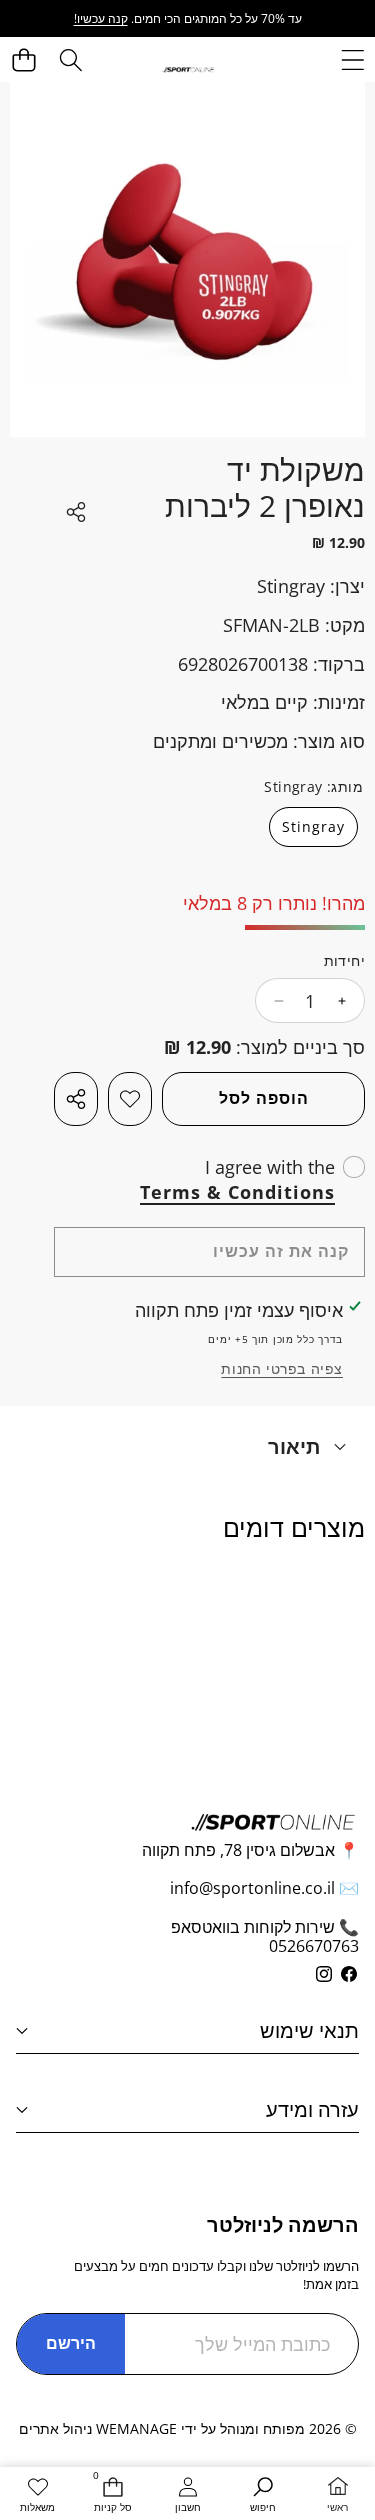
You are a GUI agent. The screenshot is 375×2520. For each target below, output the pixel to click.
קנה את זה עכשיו (281, 1251)
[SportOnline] (188, 68)
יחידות (344, 960)
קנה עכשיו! (101, 18)
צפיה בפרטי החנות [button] (282, 1368)
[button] (24, 60)
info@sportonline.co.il (252, 1888)
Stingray (291, 586)
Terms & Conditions (237, 1192)
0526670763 (314, 1946)
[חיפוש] (70, 59)
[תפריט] (352, 59)
